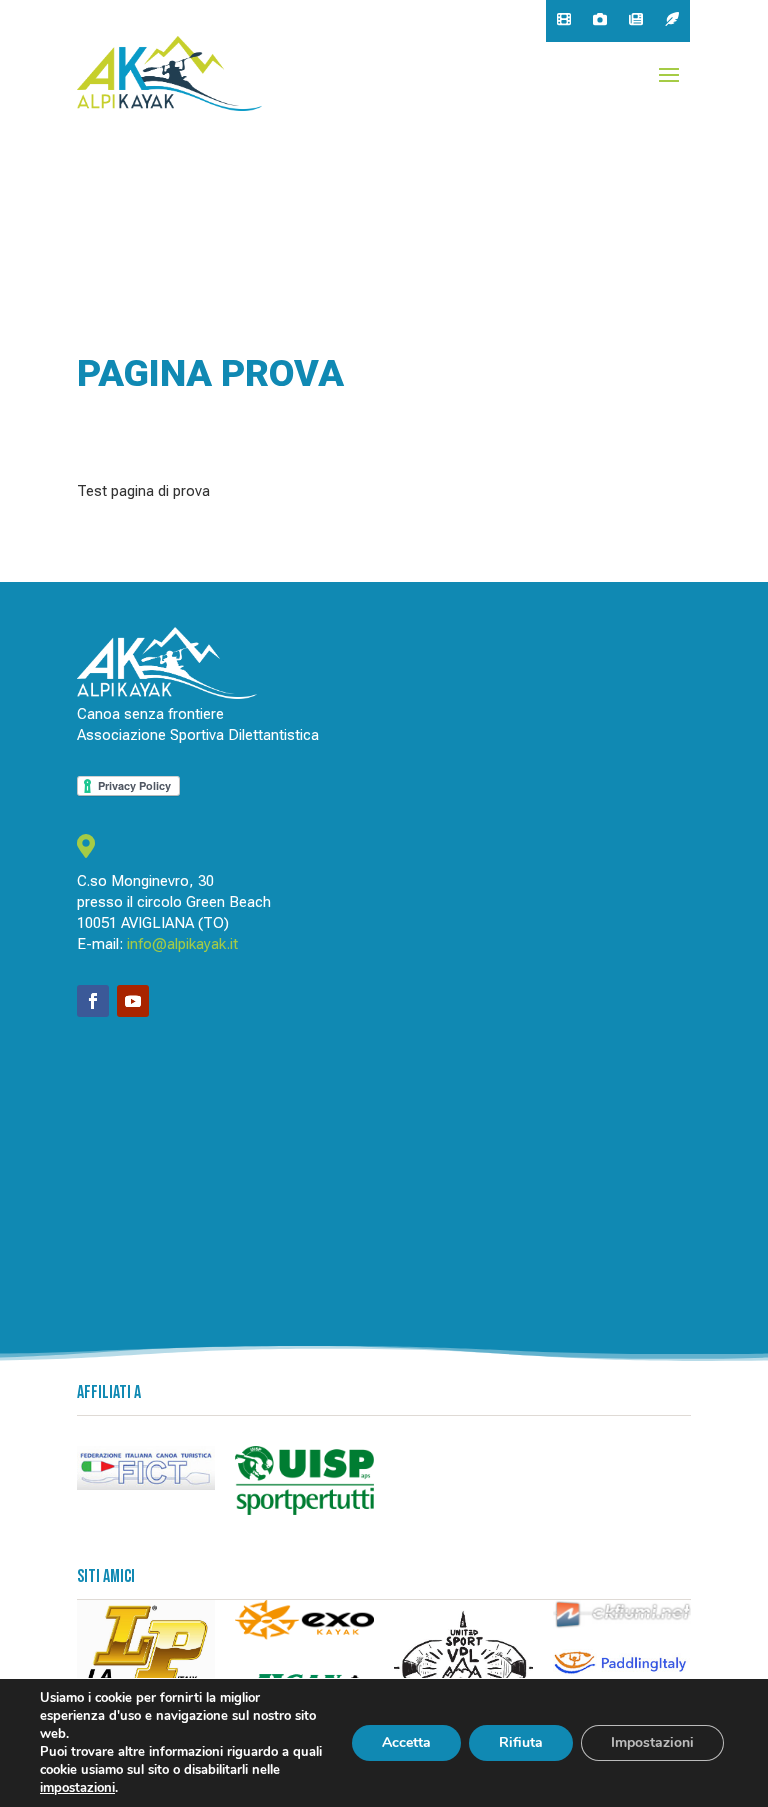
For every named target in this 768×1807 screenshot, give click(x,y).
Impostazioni (652, 1742)
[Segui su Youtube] (133, 1001)
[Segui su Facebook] (93, 1001)
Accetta (406, 1742)
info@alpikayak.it (182, 944)
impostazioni (77, 1788)
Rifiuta (521, 1742)
